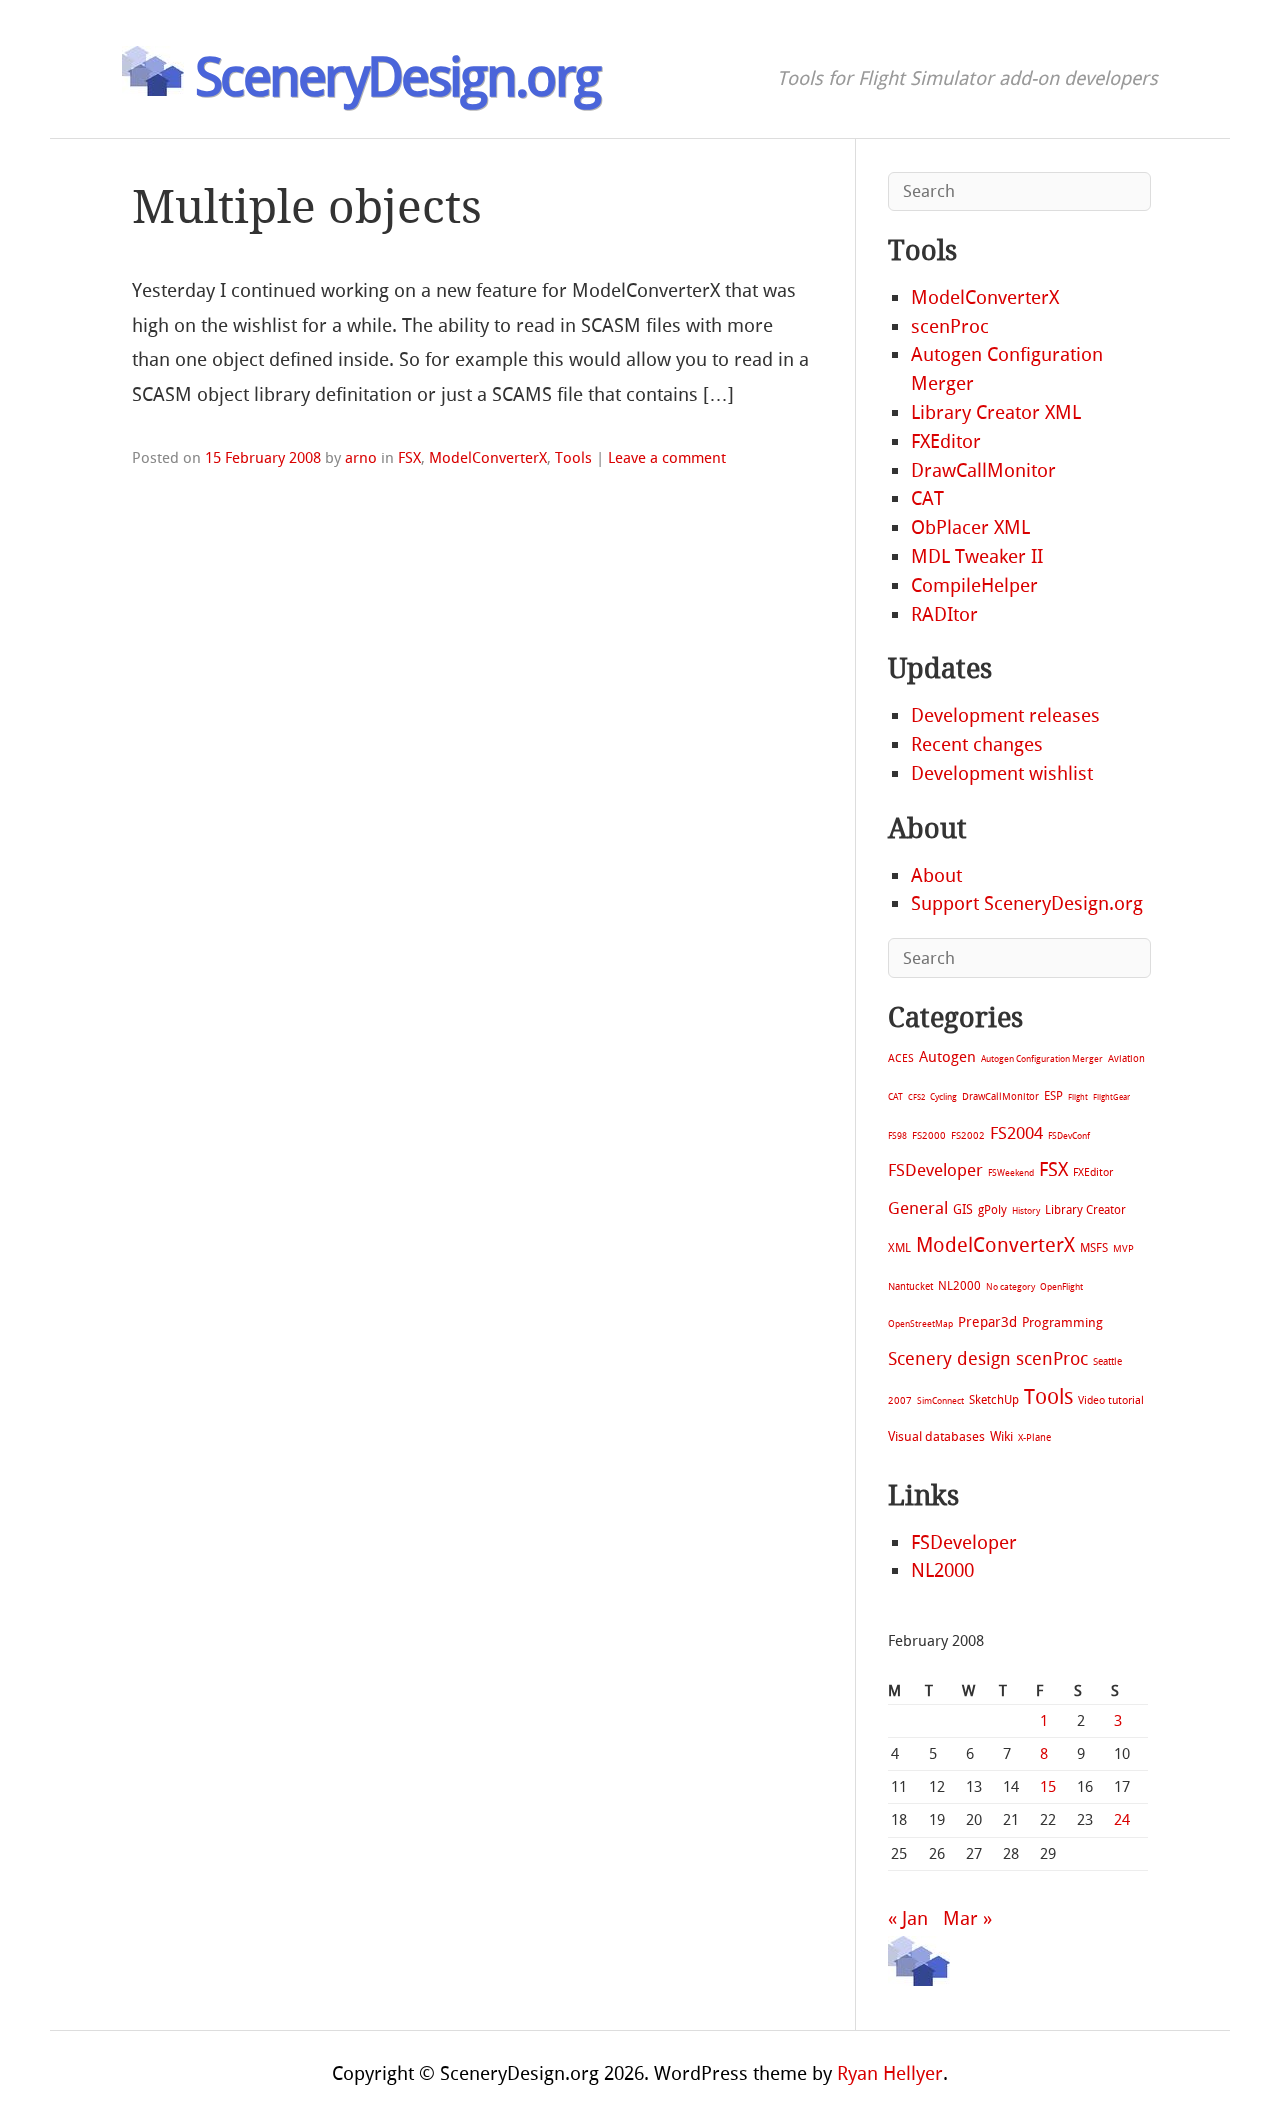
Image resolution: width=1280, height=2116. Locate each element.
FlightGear (1111, 1097)
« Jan (908, 1918)
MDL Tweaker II (977, 556)
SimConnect (940, 1401)
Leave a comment (667, 458)
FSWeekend (1011, 1173)
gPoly (992, 1210)
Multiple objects (307, 207)
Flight (1078, 1097)
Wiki (1001, 1436)
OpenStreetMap (920, 1323)
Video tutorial (1111, 1400)
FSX (409, 458)
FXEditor (946, 441)
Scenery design (949, 1359)
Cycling (943, 1096)
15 (1048, 1787)
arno (361, 458)
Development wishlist (1002, 773)
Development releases (1005, 715)
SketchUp (994, 1400)
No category (1010, 1287)
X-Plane (1034, 1437)
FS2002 (968, 1135)
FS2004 (1016, 1133)
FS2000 (929, 1135)
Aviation (1126, 1058)
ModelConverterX (488, 458)
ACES (901, 1058)
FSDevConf (1069, 1136)
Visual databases (936, 1436)
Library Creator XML (996, 412)
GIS (963, 1209)
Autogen (947, 1057)
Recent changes (977, 744)
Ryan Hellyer (890, 2073)
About (936, 875)
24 (1122, 1820)
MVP (1123, 1248)
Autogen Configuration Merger (1042, 1059)
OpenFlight (1061, 1287)
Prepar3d (987, 1322)
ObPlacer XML (970, 527)
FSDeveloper (935, 1170)
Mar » (967, 1918)
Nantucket (910, 1286)
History (1026, 1211)
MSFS (1094, 1248)
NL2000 (959, 1286)
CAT (927, 498)
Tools (573, 458)
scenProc (950, 326)
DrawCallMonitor (983, 470)
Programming (1062, 1322)
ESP (1053, 1096)
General (918, 1208)
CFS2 (916, 1097)
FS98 (897, 1135)
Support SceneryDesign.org (1027, 903)
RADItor (944, 614)
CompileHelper (974, 585)
